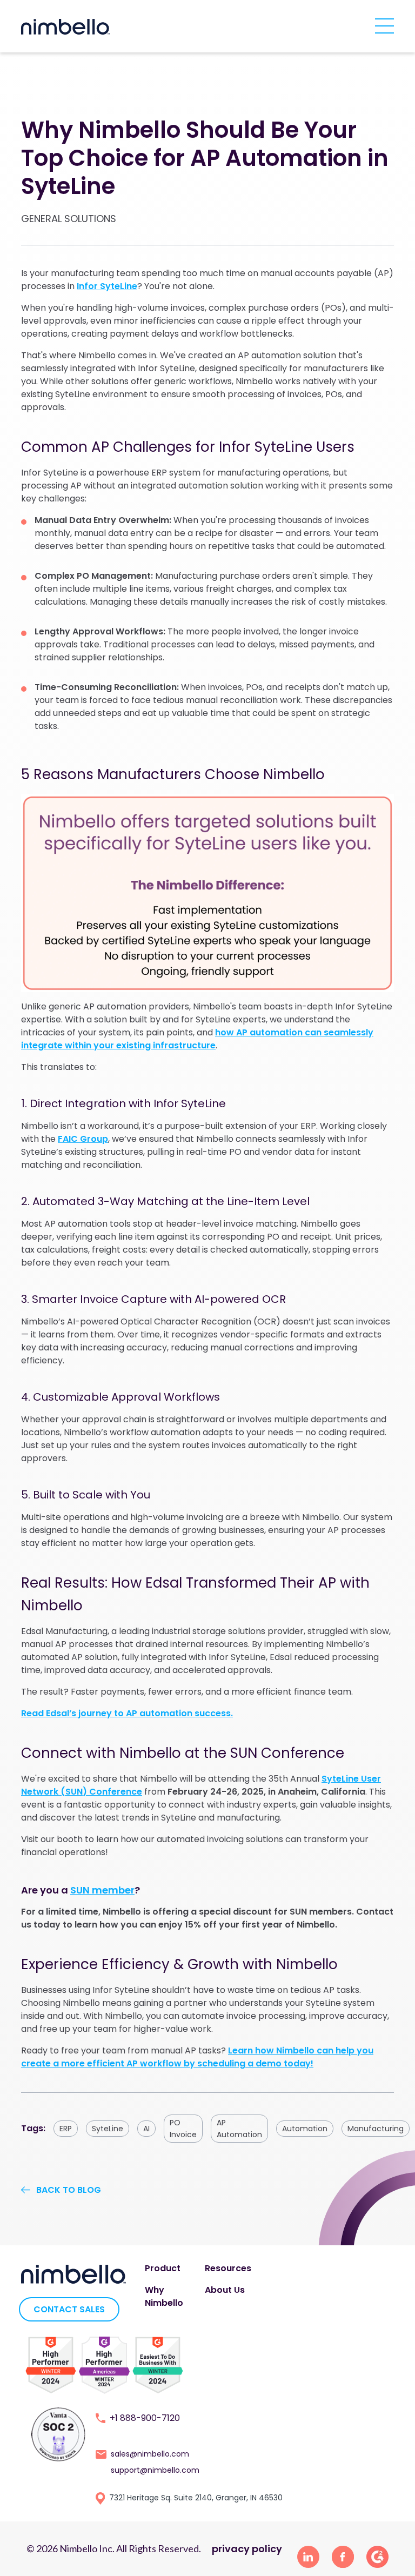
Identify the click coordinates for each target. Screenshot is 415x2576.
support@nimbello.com (155, 2470)
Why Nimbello (164, 2296)
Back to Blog (69, 2190)
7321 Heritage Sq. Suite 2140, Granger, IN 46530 (196, 2498)
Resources (228, 2268)
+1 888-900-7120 (145, 2418)
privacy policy (247, 2549)
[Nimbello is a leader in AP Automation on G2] (51, 2364)
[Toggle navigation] (384, 25)
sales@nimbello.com (150, 2454)
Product (163, 2268)
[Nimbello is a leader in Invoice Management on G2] (104, 2364)
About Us (225, 2290)
